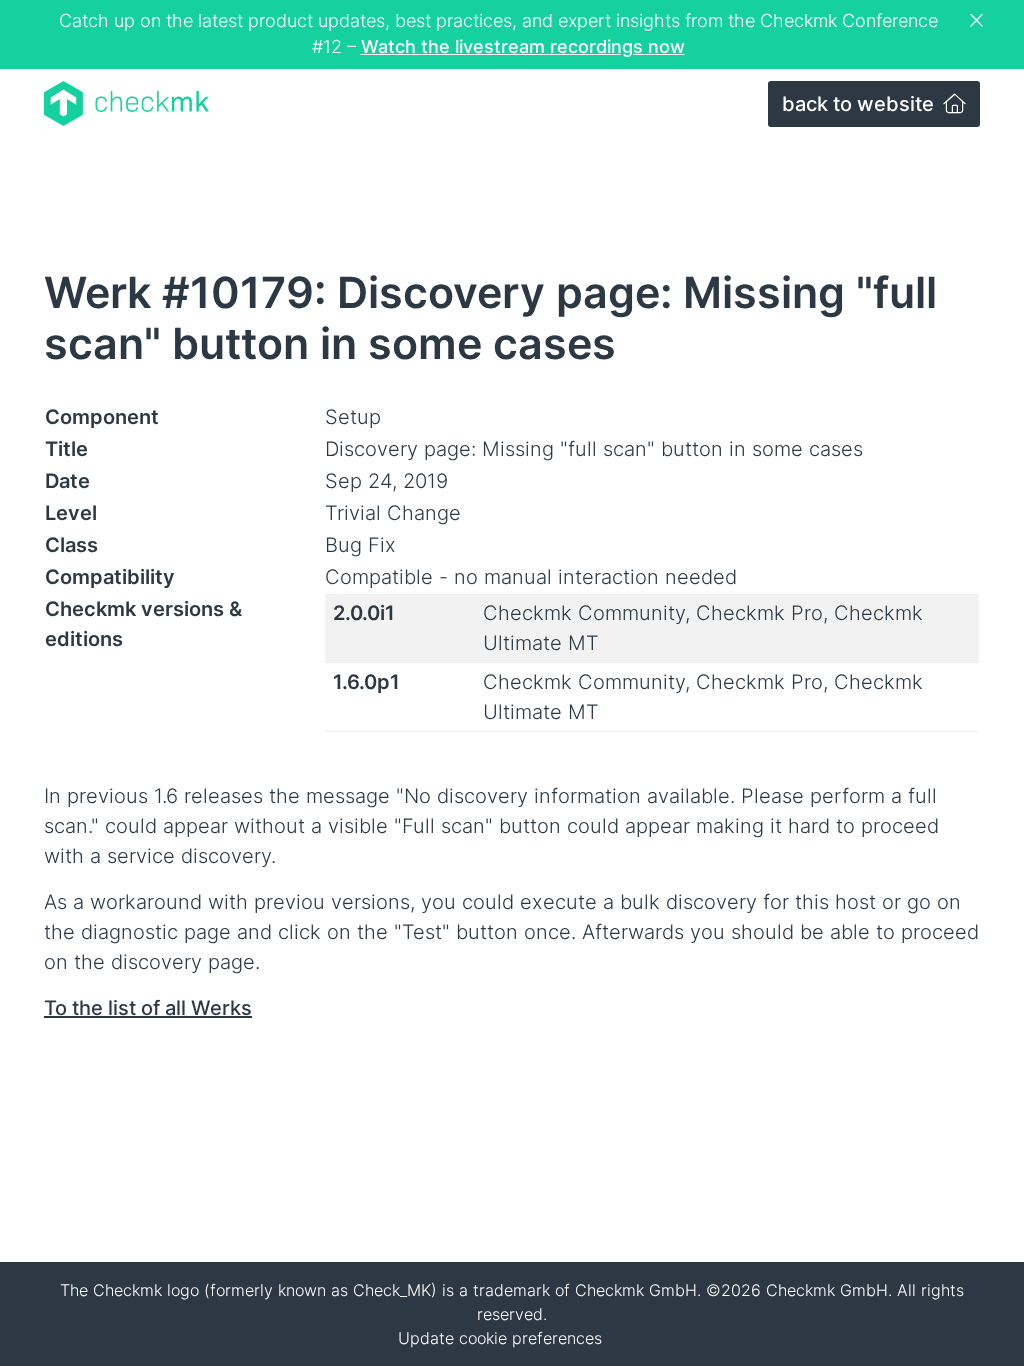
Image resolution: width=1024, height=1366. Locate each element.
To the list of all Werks (148, 1008)
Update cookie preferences (500, 1338)
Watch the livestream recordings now (523, 46)
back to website (860, 104)
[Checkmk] (126, 103)
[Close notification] (979, 21)
